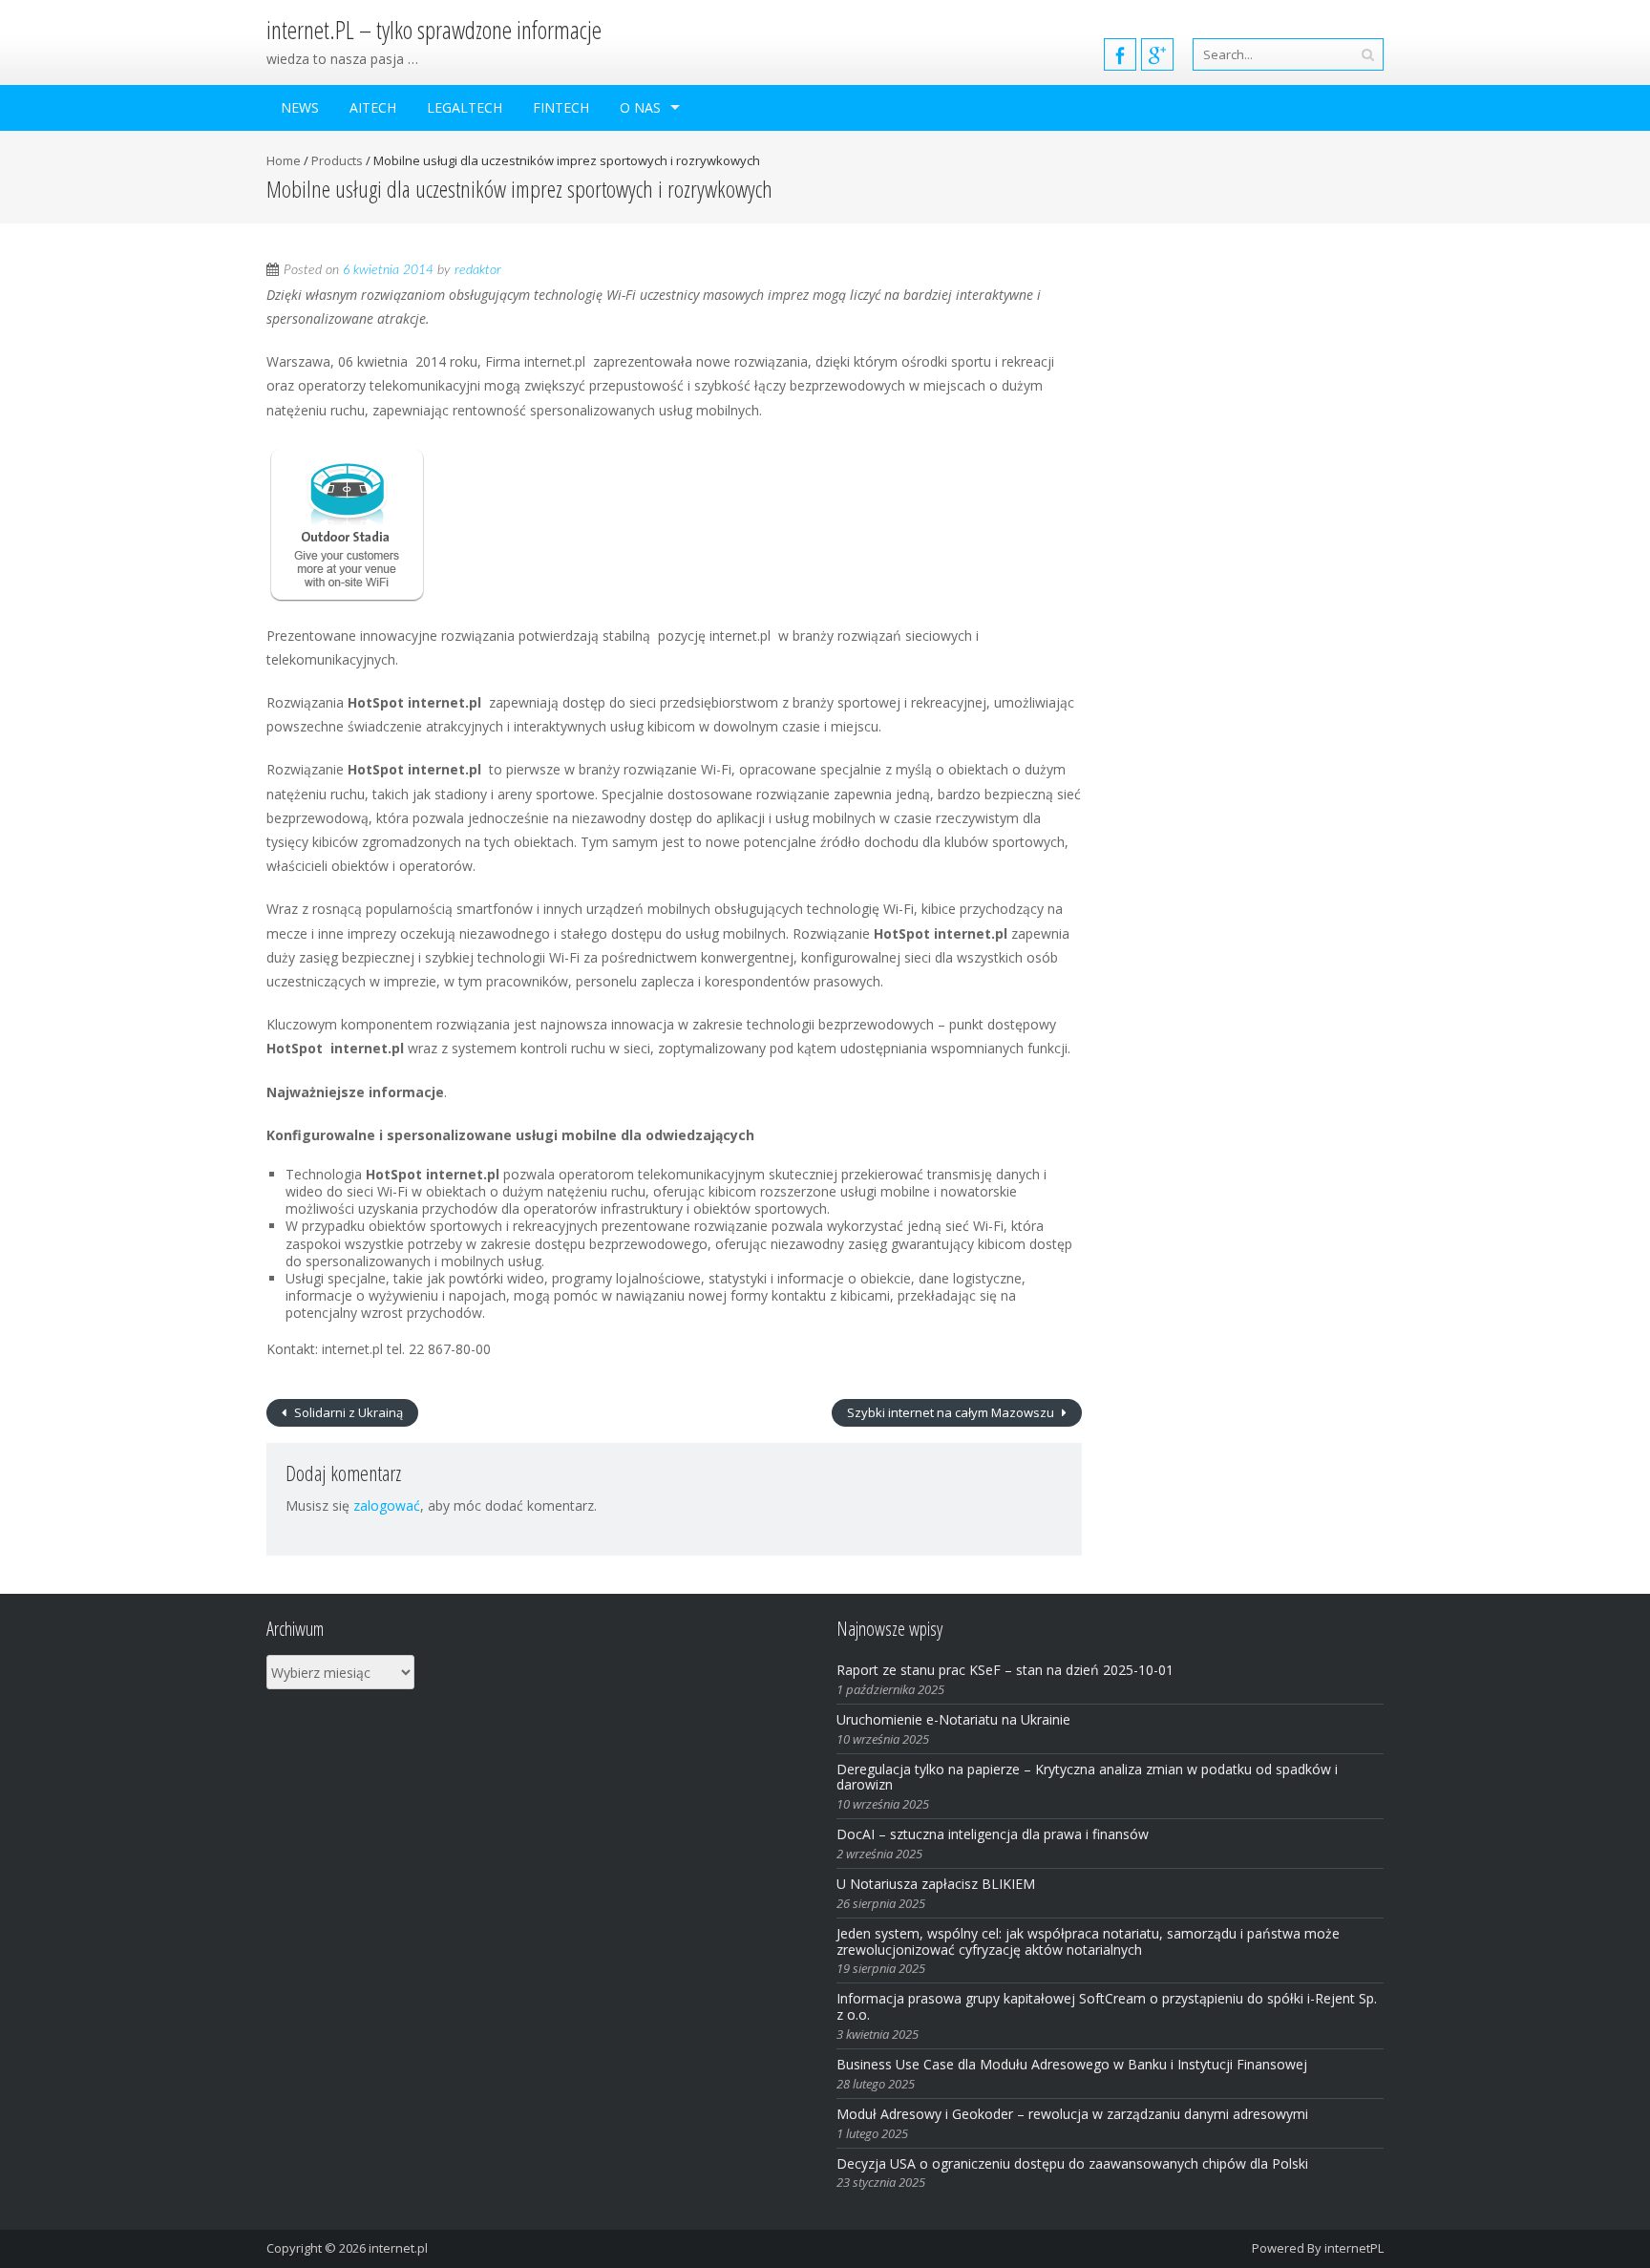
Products (337, 160)
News (300, 107)
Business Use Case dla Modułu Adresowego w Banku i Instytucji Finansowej (1074, 2064)
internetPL (1354, 2248)
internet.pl (398, 2248)
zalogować (387, 1505)
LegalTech (465, 107)
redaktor (478, 270)
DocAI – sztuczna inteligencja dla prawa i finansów (993, 1834)
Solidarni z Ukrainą (347, 1412)
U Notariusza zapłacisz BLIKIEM (936, 1884)
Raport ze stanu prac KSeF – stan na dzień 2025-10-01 (1005, 1670)
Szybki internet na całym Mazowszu (952, 1412)
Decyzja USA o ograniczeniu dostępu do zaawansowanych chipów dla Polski (1072, 2163)
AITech (373, 107)
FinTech (561, 107)
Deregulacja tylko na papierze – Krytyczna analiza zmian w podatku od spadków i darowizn (1087, 1777)
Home (284, 160)
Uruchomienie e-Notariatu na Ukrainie (953, 1719)
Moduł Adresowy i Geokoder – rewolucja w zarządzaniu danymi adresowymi (1072, 2114)
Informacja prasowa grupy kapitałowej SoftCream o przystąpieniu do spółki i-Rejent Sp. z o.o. (1107, 2006)
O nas (640, 107)
